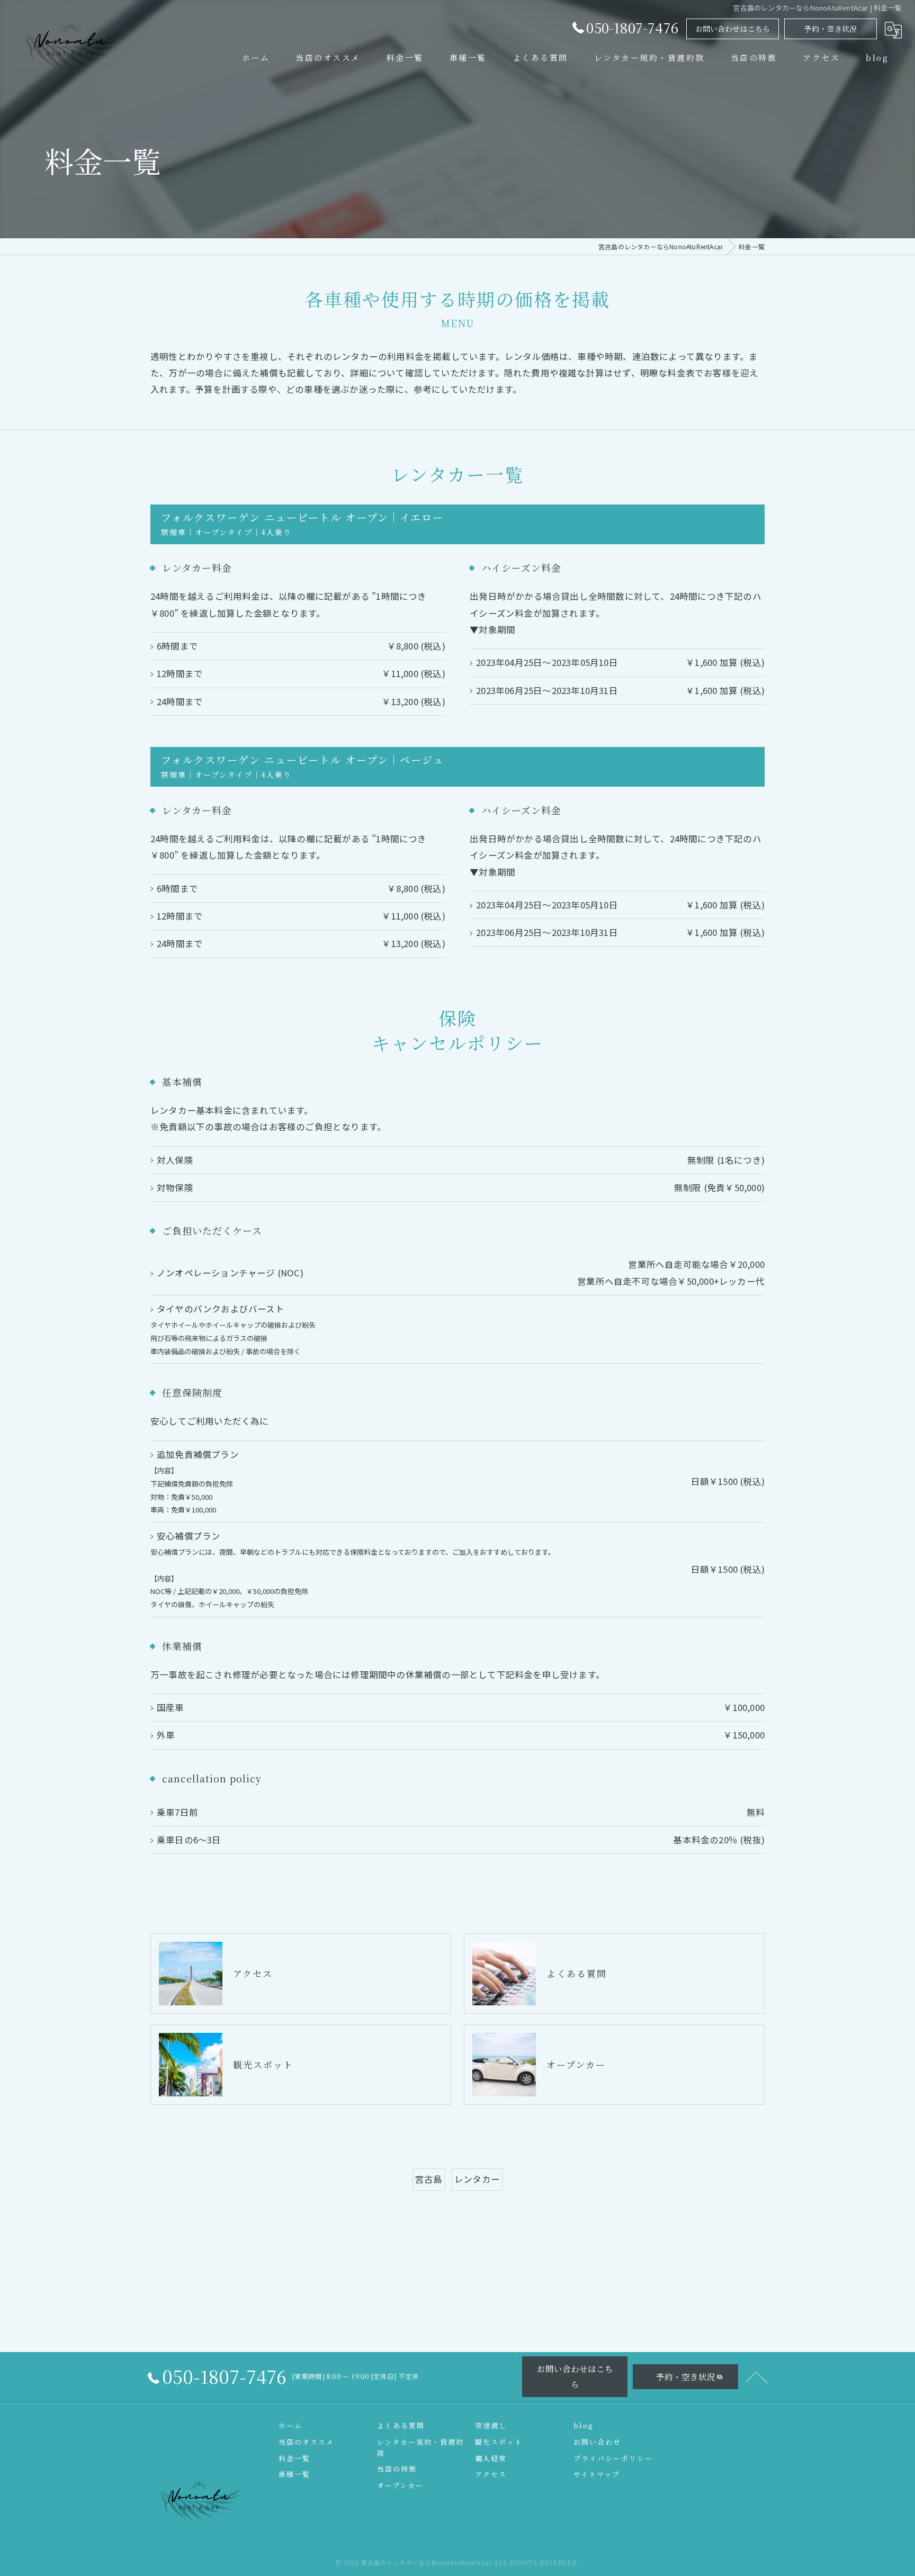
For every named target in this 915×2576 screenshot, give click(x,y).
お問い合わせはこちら (733, 29)
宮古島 (429, 2179)
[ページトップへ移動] (757, 2376)
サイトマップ (597, 2474)
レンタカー (477, 2179)
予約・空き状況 (831, 29)
